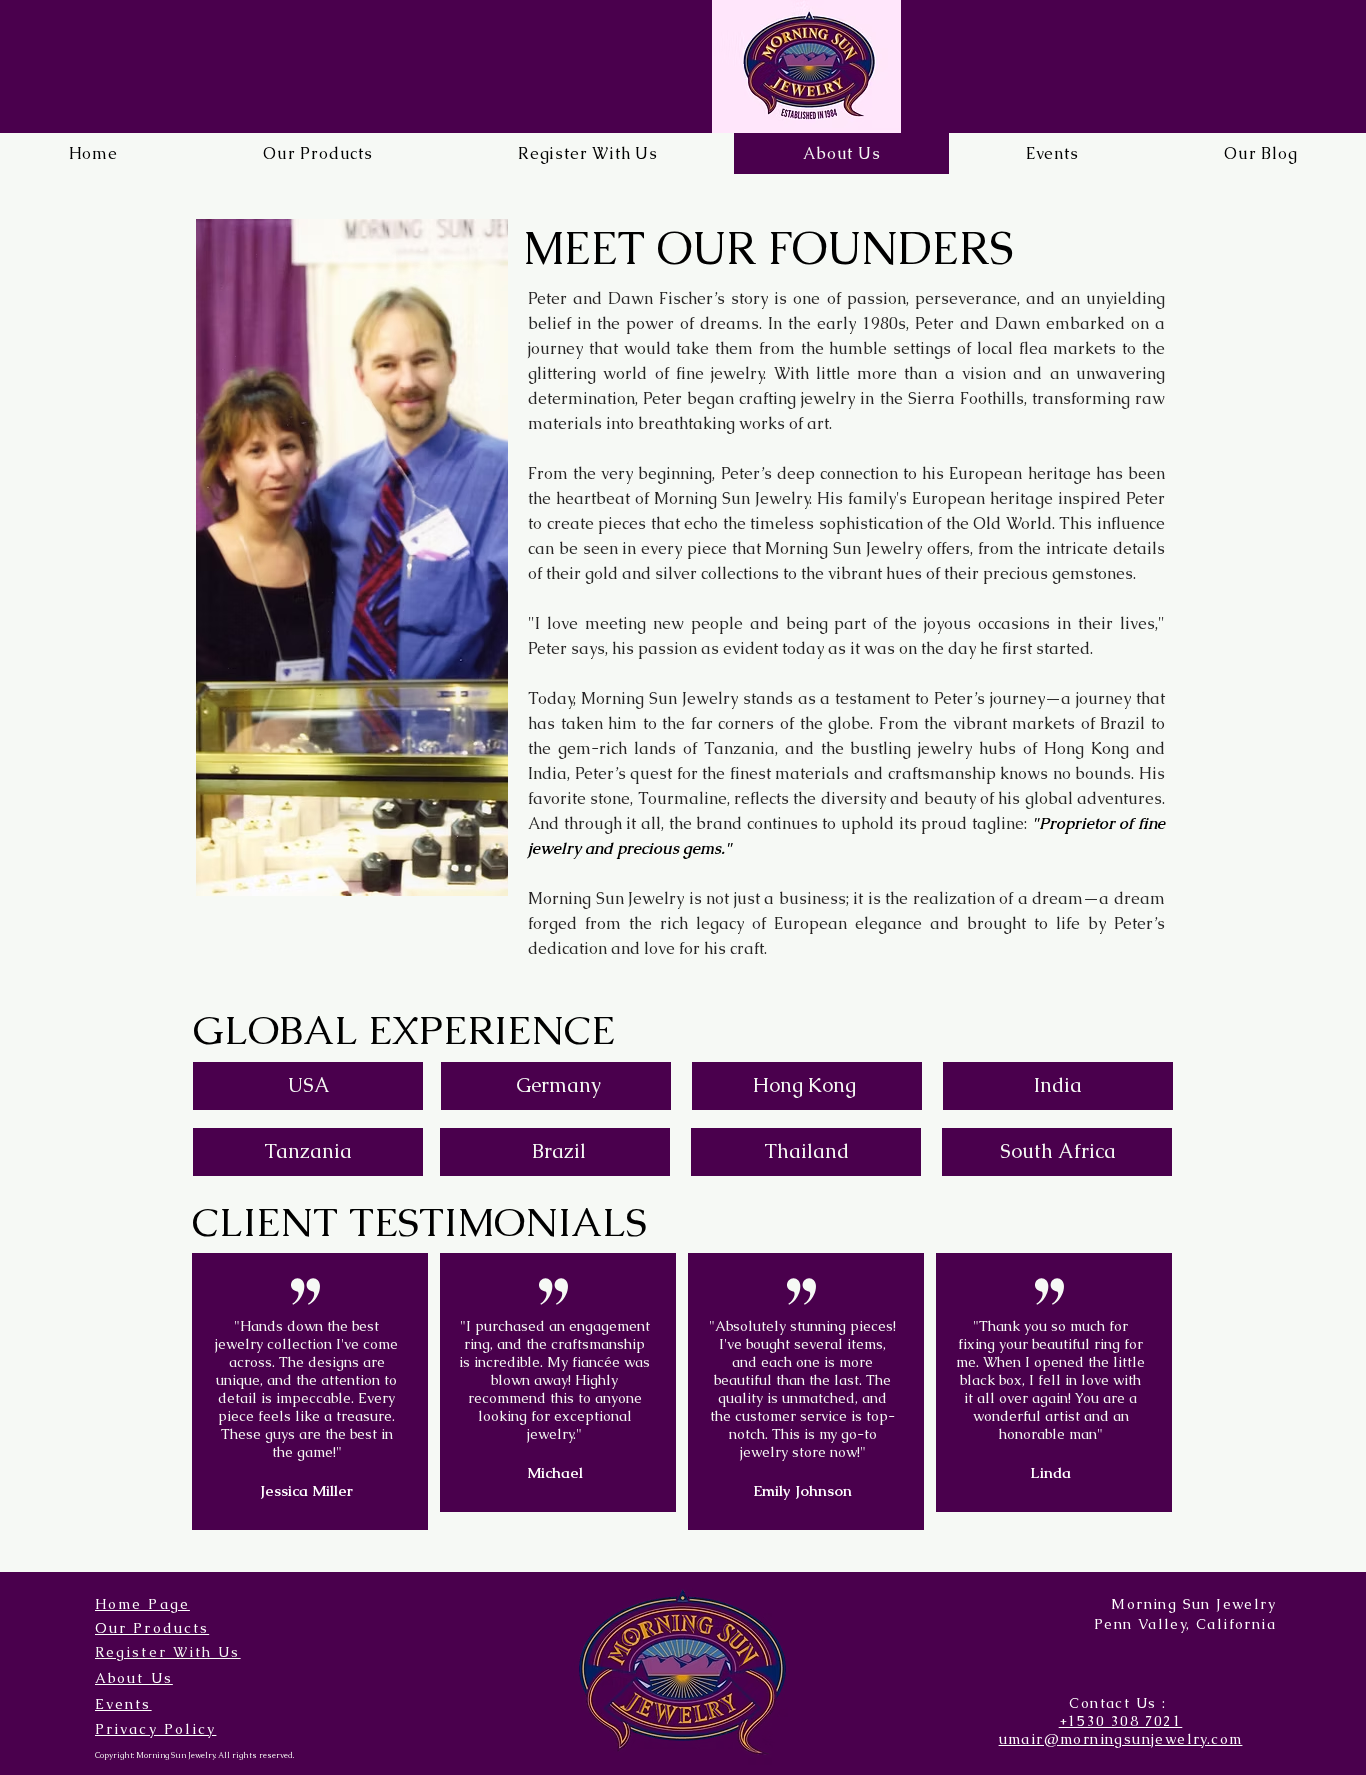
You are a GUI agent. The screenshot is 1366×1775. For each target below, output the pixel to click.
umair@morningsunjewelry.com (1121, 1739)
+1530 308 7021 (1121, 1721)
